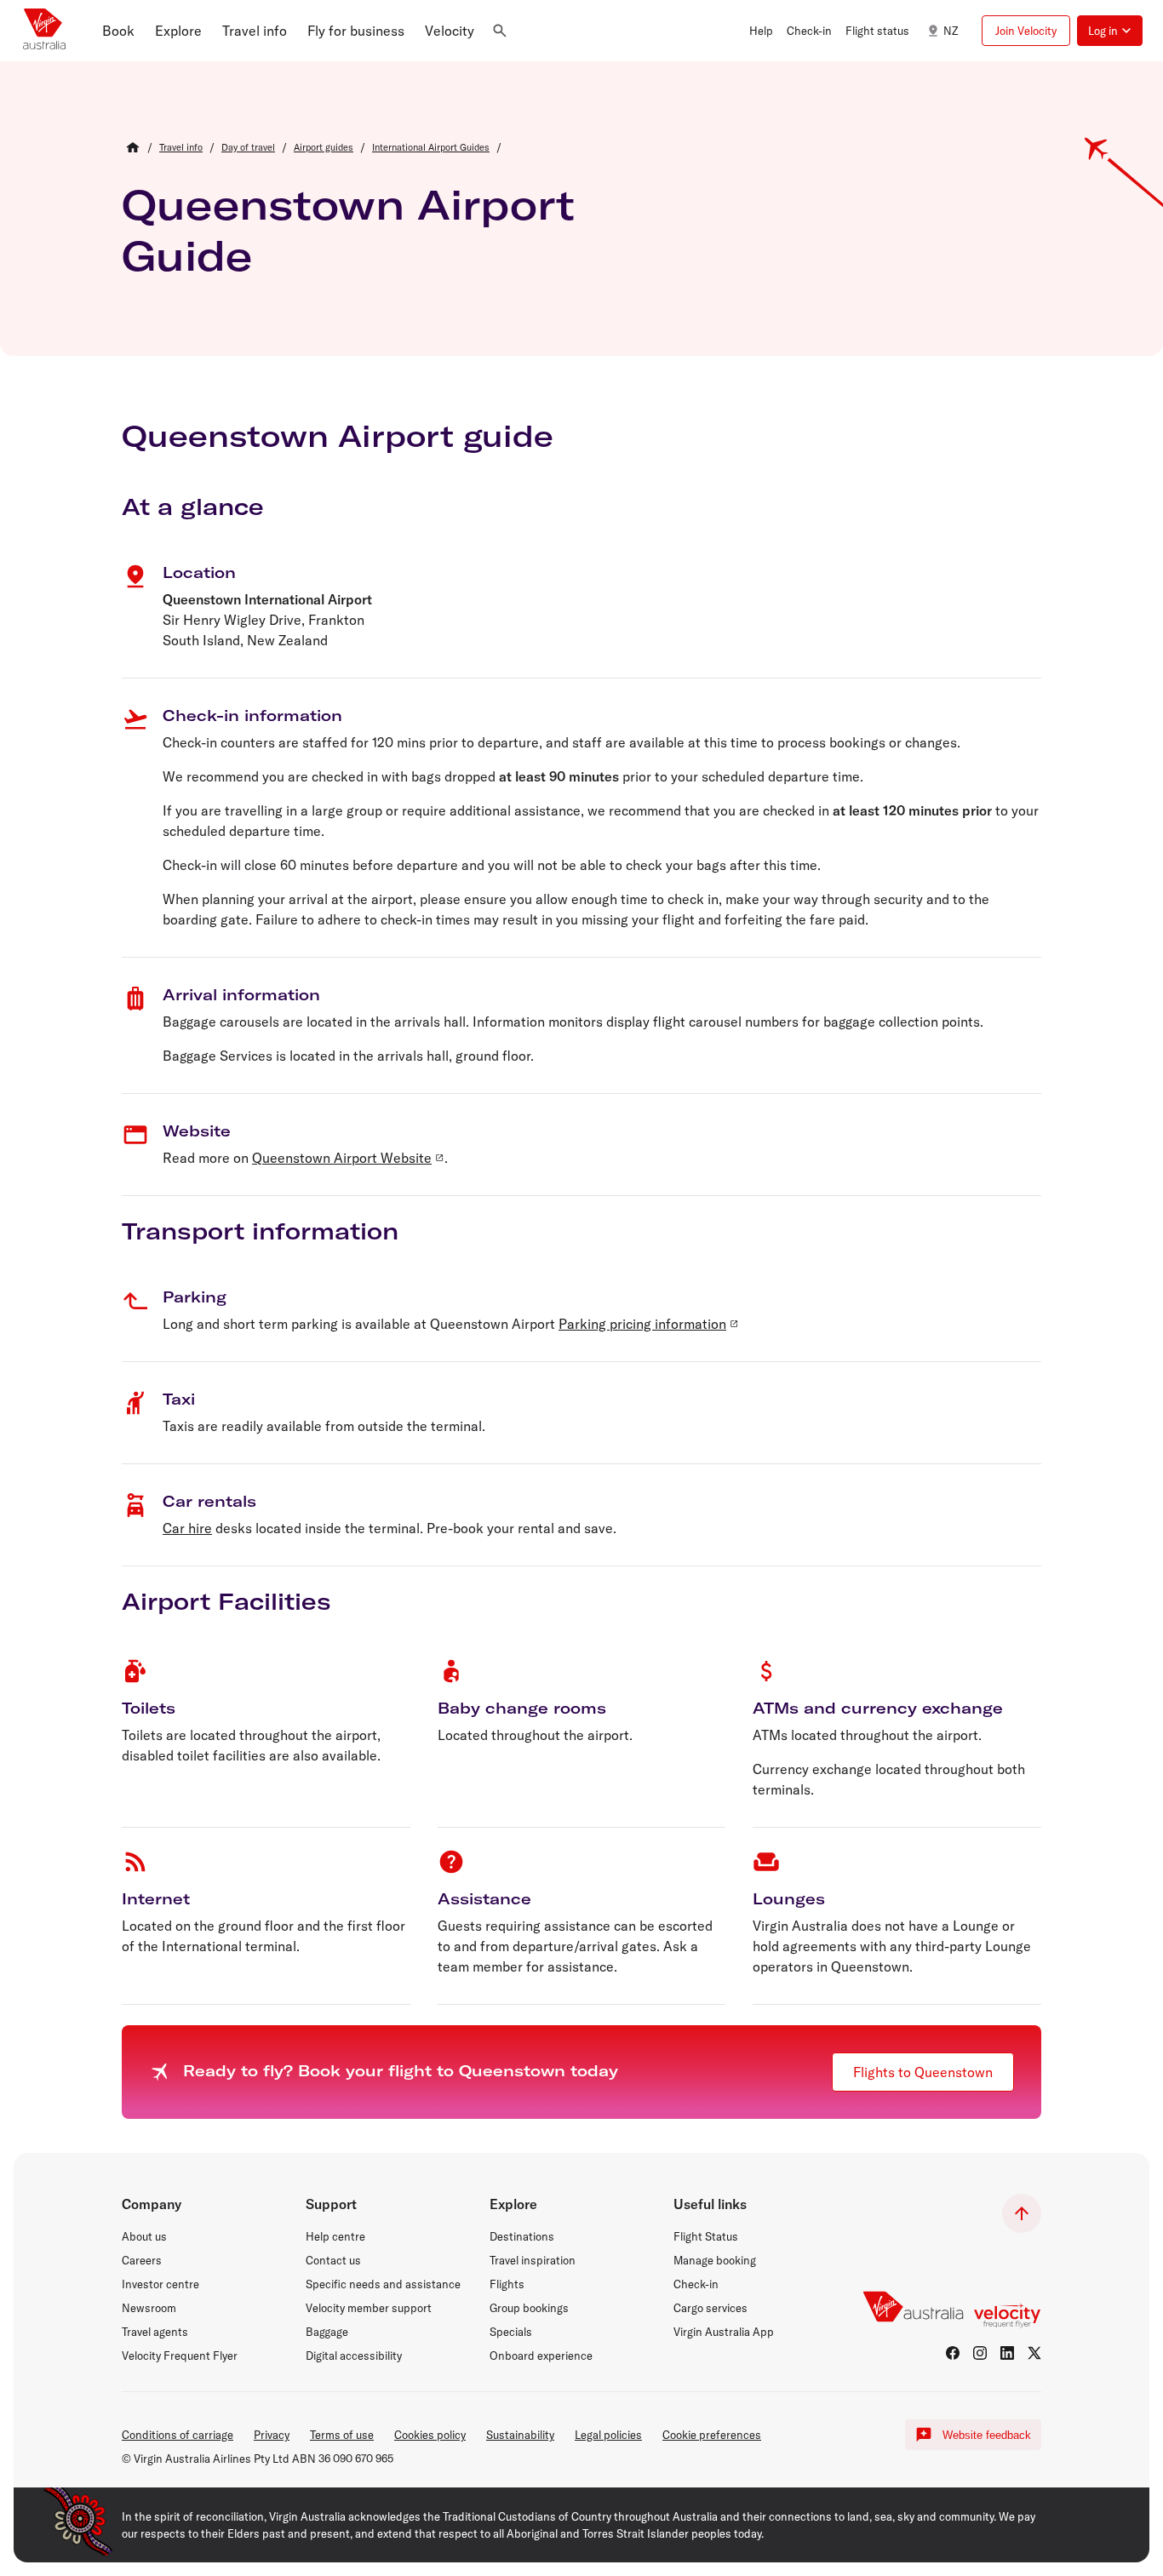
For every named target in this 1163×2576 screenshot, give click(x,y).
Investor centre (160, 2284)
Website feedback (987, 2435)
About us (144, 2236)
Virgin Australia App (724, 2332)
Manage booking (715, 2260)
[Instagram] (980, 2353)
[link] (181, 147)
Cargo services (710, 2308)
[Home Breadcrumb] (133, 147)
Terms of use (342, 2435)
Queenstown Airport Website (342, 1158)
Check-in (696, 2284)
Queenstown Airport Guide (348, 230)
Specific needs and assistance (383, 2284)
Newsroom (149, 2308)
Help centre (335, 2236)
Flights (507, 2284)
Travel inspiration (533, 2260)
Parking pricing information (642, 1324)
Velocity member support (369, 2308)
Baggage (327, 2332)
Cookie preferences (712, 2435)
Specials (511, 2332)
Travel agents (155, 2332)
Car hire (187, 1528)
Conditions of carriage (178, 2435)
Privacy (272, 2435)
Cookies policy (430, 2435)
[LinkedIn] (1007, 2353)
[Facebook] (953, 2353)
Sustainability (520, 2435)
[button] (118, 31)
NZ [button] (951, 31)
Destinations (522, 2236)
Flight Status (706, 2236)
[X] (1034, 2353)
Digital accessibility (354, 2356)
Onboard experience (541, 2356)
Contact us (333, 2260)
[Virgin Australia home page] (44, 31)
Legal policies (608, 2435)
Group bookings (529, 2308)
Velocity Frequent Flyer (180, 2356)
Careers (142, 2260)
